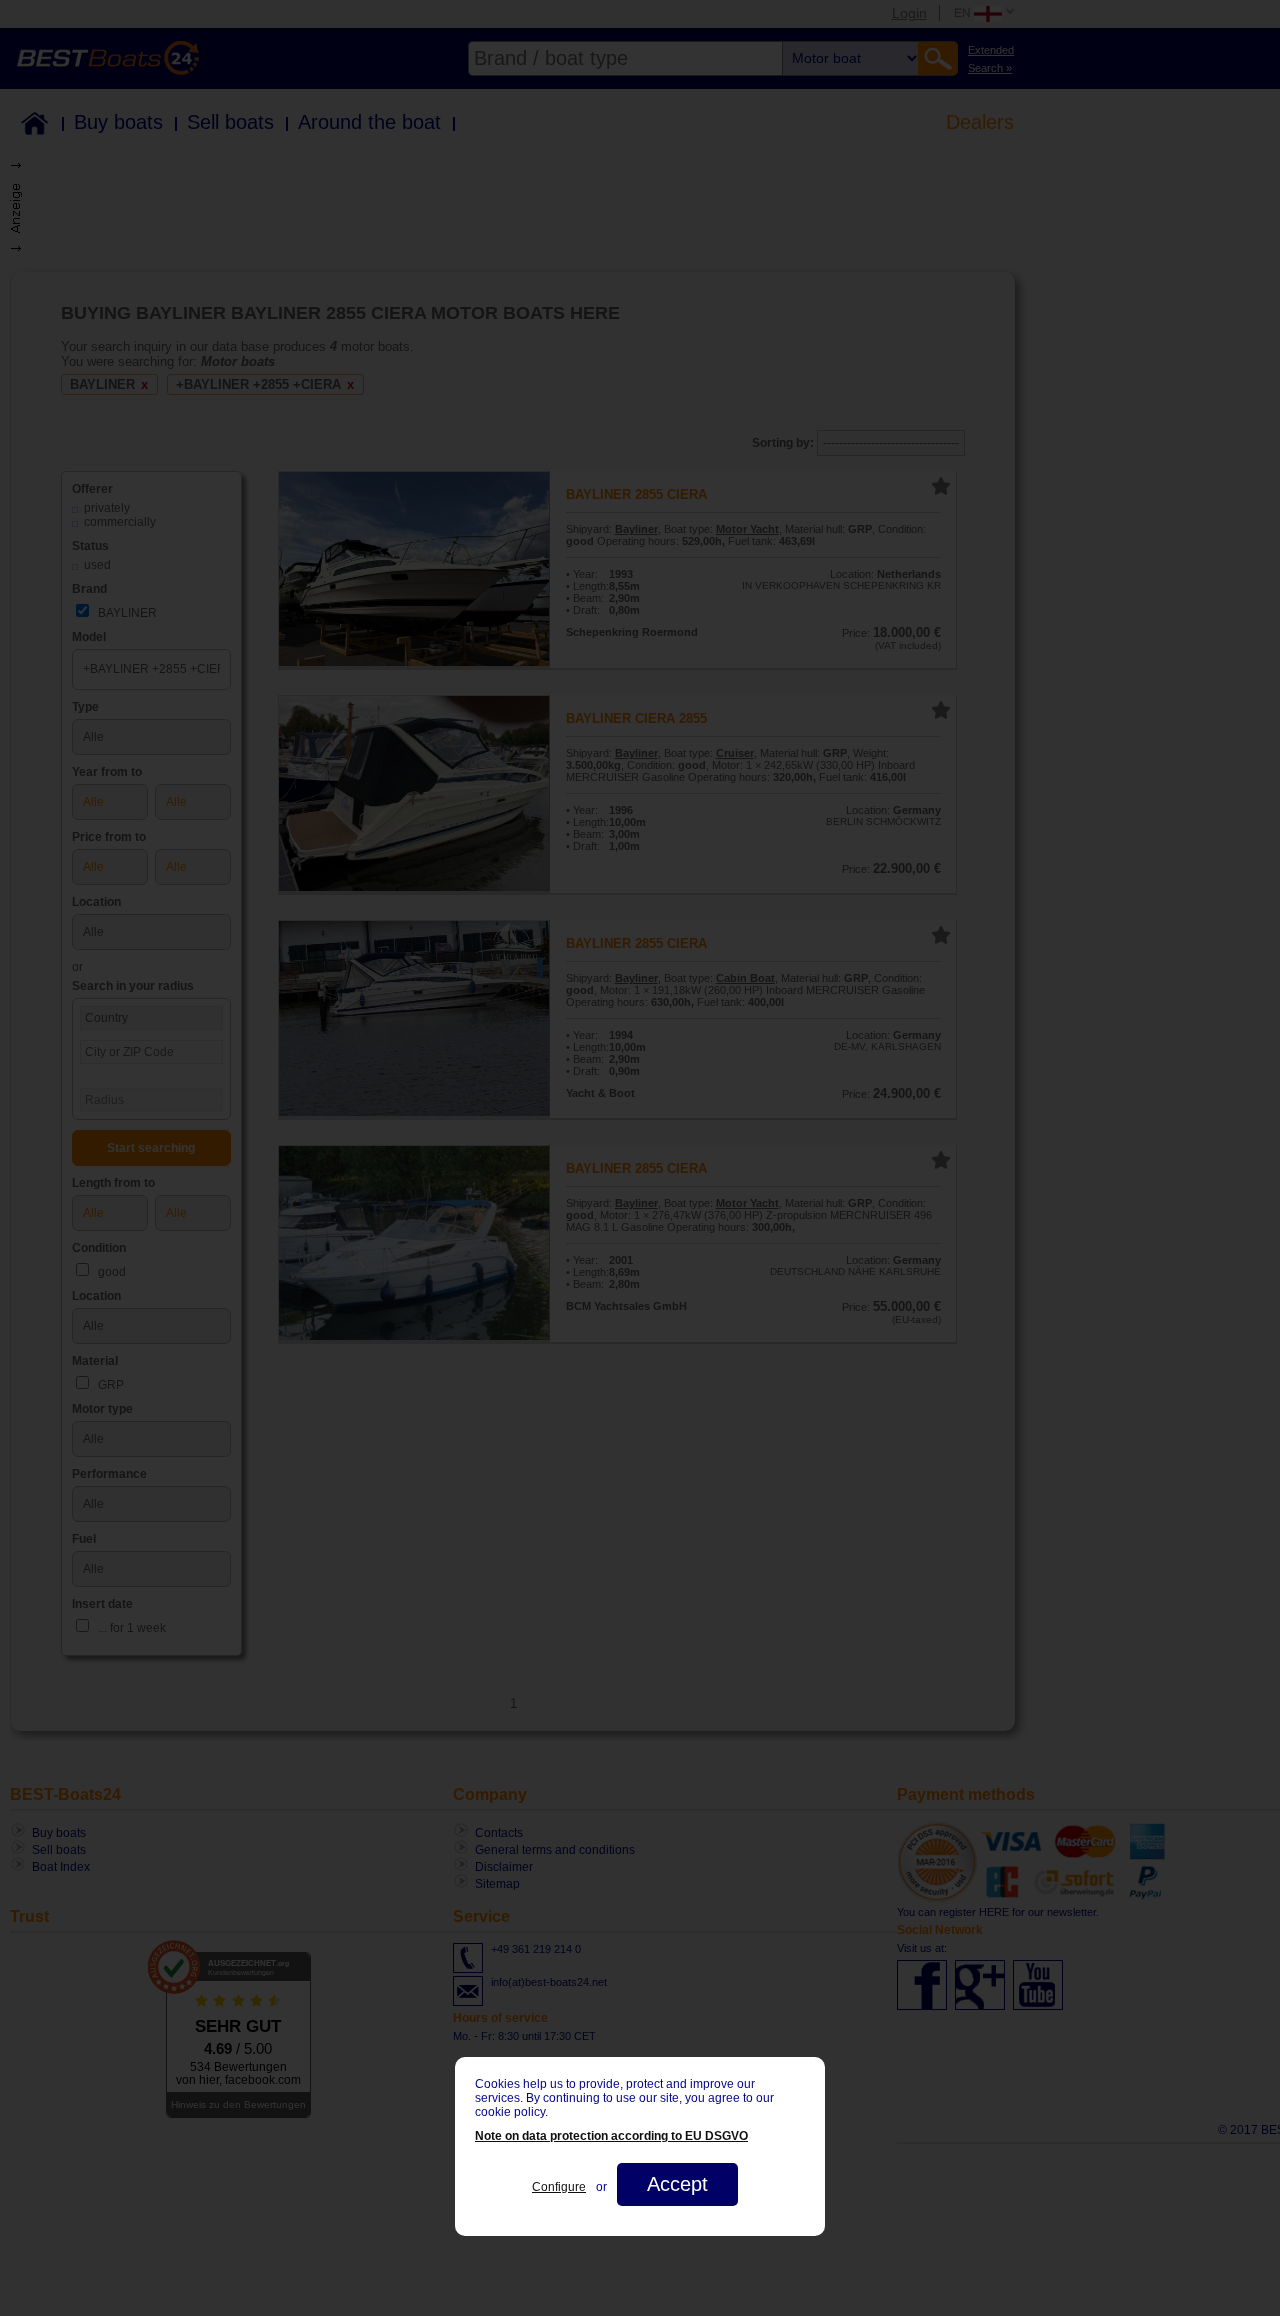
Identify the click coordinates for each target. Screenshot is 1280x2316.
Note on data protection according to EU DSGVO (611, 2136)
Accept (677, 2184)
